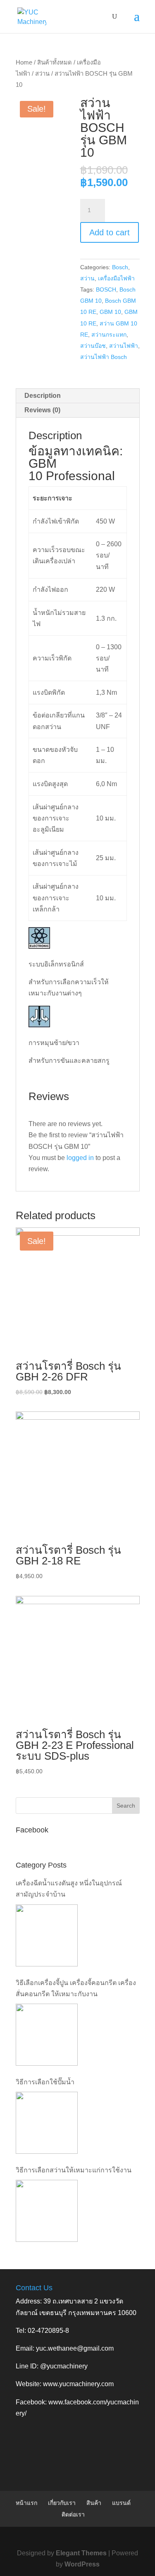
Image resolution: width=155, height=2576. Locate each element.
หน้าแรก (26, 2503)
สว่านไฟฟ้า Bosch (104, 357)
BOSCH (106, 289)
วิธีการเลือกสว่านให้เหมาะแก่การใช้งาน (74, 2170)
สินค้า (94, 2503)
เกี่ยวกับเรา (62, 2503)
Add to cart (110, 232)
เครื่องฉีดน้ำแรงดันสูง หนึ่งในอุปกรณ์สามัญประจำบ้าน (69, 1889)
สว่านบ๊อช (93, 346)
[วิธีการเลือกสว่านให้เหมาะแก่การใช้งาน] (47, 2211)
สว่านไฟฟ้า (124, 346)
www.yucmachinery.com (78, 2384)
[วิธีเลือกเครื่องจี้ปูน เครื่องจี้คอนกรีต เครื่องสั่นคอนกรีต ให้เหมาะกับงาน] (47, 2035)
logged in (80, 1158)
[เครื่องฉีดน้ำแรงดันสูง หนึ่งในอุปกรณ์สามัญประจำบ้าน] (47, 1935)
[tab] (78, 396)
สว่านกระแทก (109, 335)
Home (24, 62)
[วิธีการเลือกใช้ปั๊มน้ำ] (47, 2123)
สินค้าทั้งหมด (55, 62)
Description (43, 396)
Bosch (120, 267)
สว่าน (42, 74)
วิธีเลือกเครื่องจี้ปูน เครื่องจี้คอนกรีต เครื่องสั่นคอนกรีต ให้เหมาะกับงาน (76, 1988)
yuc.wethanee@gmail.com (75, 2348)
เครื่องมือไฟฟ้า (116, 278)
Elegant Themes (81, 2553)
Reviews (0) (42, 410)
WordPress (82, 2564)
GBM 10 (110, 312)
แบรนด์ (121, 2503)
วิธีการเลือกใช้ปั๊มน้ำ (45, 2082)
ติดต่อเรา (73, 2514)
